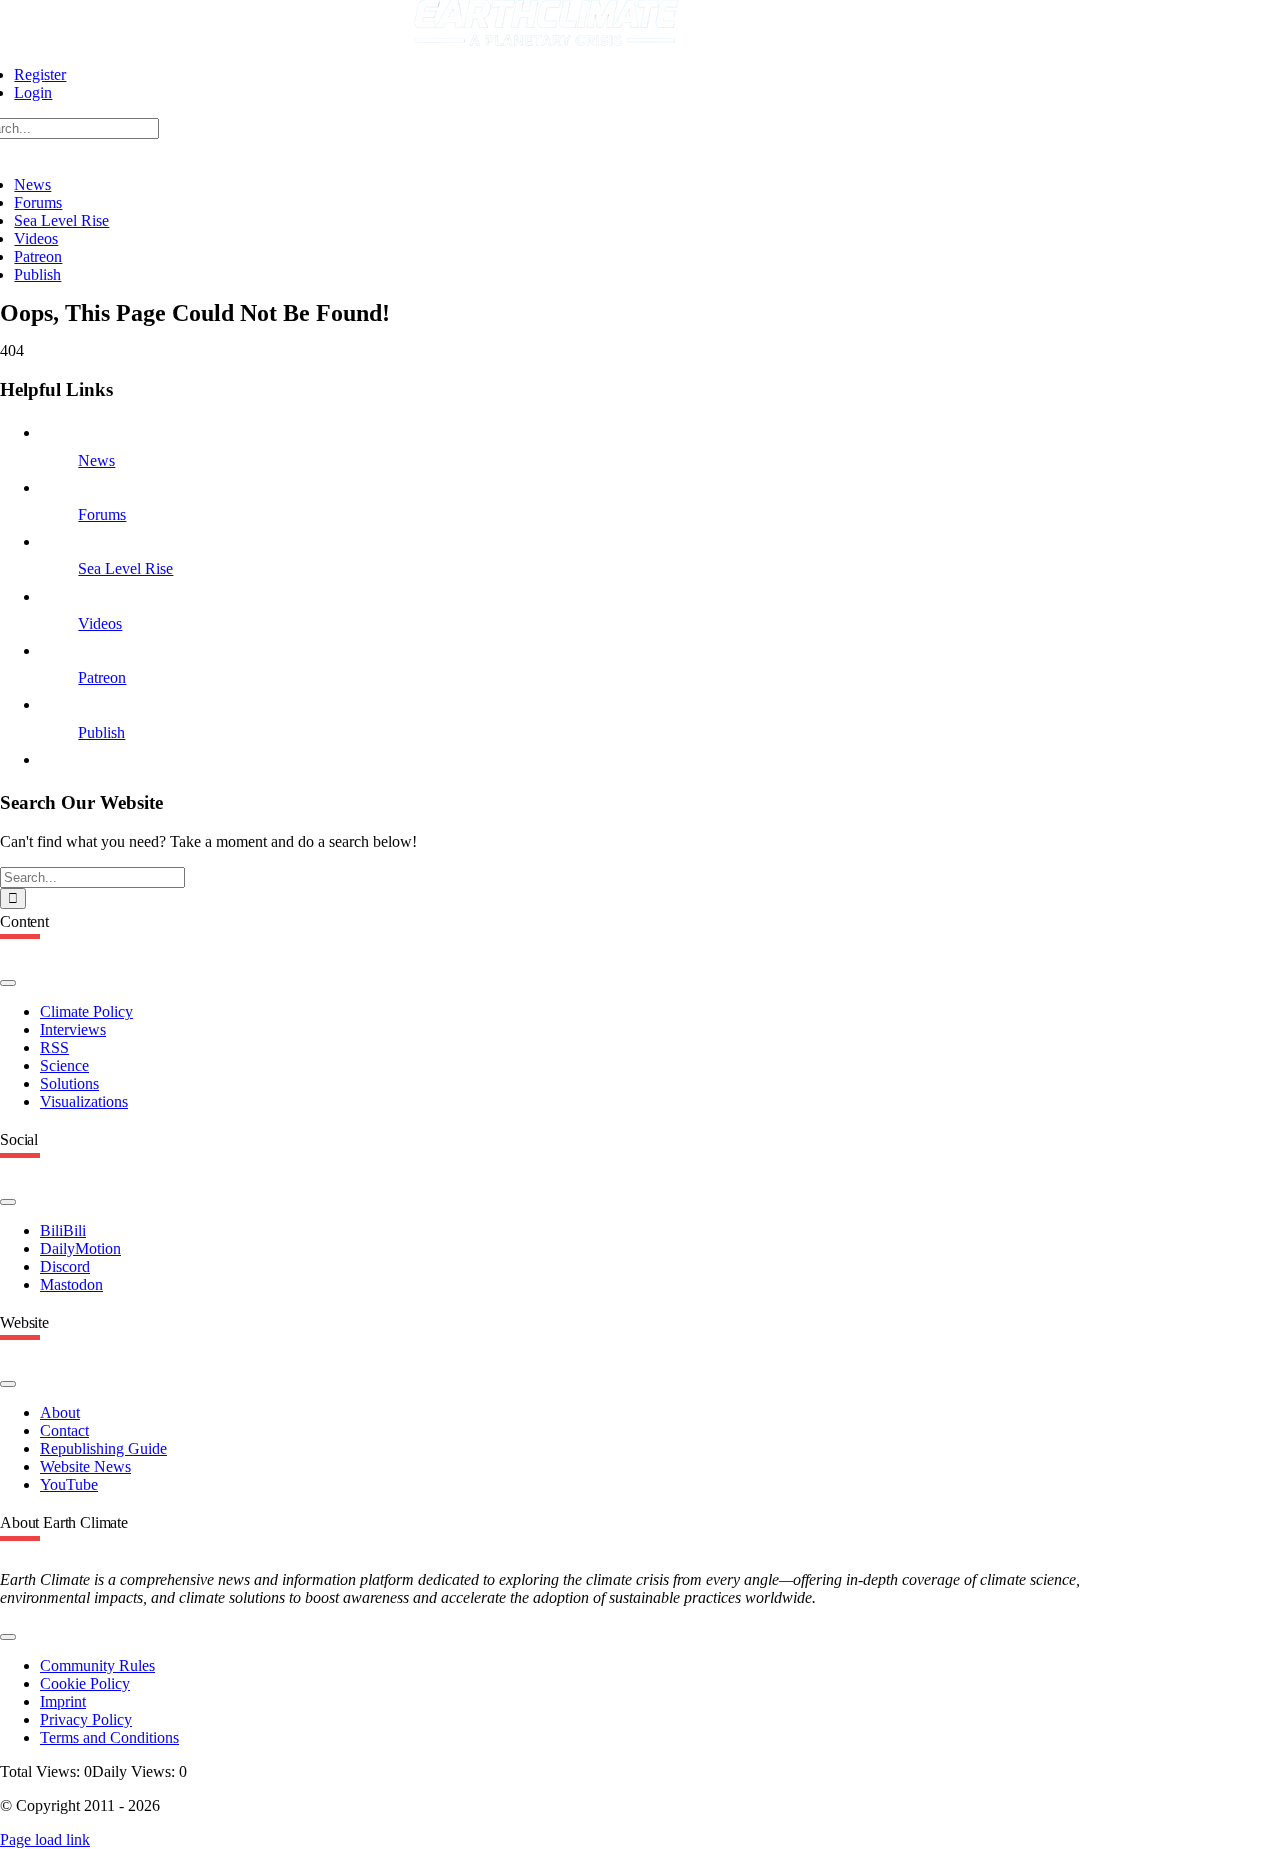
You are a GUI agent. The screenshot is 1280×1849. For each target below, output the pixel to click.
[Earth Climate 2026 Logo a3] (546, 40)
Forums (102, 514)
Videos (100, 623)
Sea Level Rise (125, 568)
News (96, 460)
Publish (101, 732)
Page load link (45, 1839)
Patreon (102, 677)
